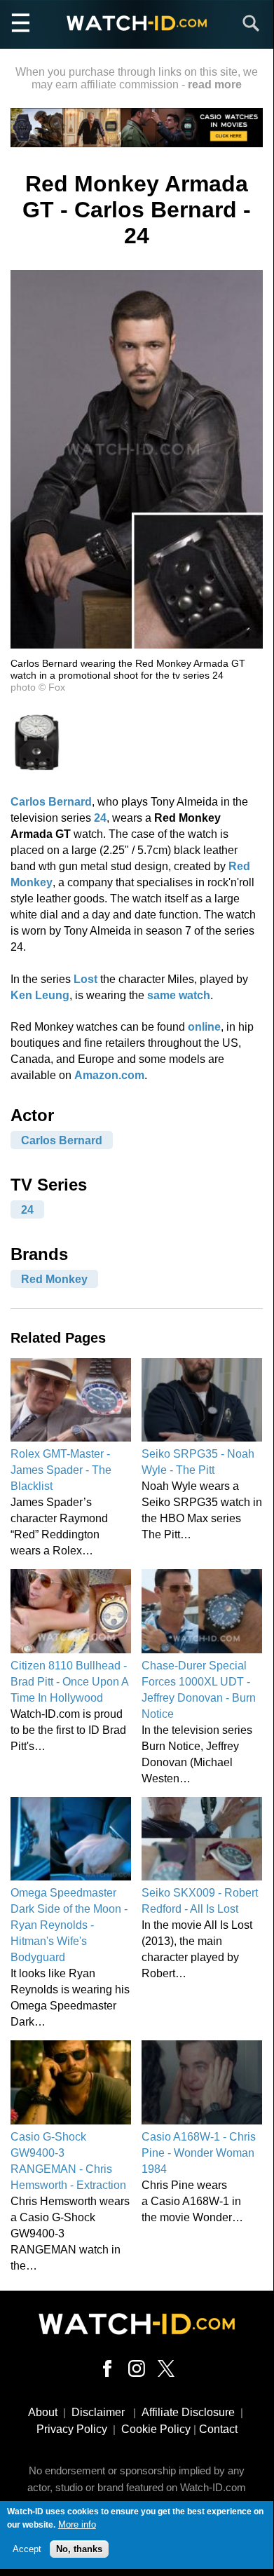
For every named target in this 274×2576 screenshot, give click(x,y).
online (204, 1027)
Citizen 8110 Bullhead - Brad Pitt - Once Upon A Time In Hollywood (69, 1682)
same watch (179, 995)
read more (215, 84)
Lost (85, 979)
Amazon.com (109, 1075)
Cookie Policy (156, 2429)
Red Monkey (54, 1279)
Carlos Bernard (51, 802)
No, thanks (79, 2549)
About (43, 2412)
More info (77, 2524)
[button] (137, 645)
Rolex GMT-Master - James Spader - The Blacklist (61, 1470)
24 (100, 818)
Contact (218, 2429)
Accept (27, 2549)
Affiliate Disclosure (188, 2412)
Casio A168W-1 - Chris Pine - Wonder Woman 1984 (199, 2153)
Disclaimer (98, 2412)
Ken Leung (40, 995)
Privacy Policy (72, 2429)
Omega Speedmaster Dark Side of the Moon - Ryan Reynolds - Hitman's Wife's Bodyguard (69, 1925)
